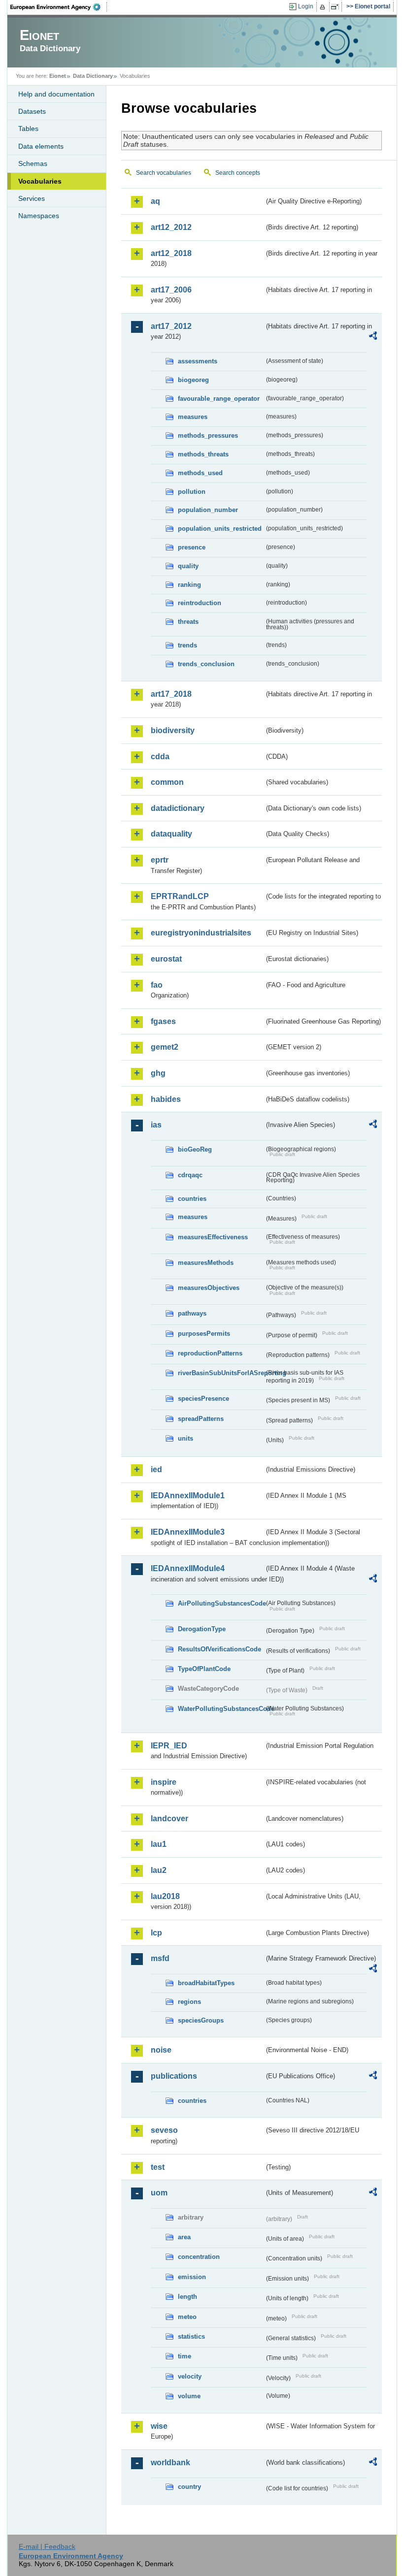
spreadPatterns (201, 1419)
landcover (169, 1819)
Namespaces (39, 216)
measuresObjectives (209, 1288)
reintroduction (200, 603)
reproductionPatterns (210, 1353)
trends (187, 645)
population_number (208, 510)
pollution (192, 492)
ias (156, 1125)
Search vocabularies (164, 173)
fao (157, 985)
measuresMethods (206, 1263)
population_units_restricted (220, 529)
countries (192, 1199)
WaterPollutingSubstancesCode (221, 1709)
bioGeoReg (195, 1149)
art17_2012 (171, 326)
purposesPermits (204, 1334)
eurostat (166, 959)
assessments (198, 361)
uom (159, 2193)
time (185, 2356)
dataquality (171, 834)
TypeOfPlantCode (204, 1669)
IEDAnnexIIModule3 (188, 1532)
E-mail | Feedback (47, 2546)
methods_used (200, 473)
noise (161, 2050)
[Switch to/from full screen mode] (337, 7)
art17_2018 (171, 694)
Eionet (58, 76)
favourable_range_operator (219, 399)
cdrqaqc (190, 1175)
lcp (156, 1933)
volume (189, 2396)
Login (306, 6)
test (158, 2167)
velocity (190, 2376)
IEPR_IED (169, 1746)
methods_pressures (208, 435)
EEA (59, 7)
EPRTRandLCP (180, 896)
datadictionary (178, 808)
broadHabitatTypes (206, 1983)
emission (192, 2277)
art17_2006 (171, 290)
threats (188, 622)
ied (156, 1469)
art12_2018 (171, 253)
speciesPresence (203, 1399)
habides (166, 1099)
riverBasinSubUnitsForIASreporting (221, 1373)
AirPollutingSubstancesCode (221, 1603)
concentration (199, 2257)
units (185, 1438)
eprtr (160, 860)
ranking (189, 585)
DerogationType (202, 1629)
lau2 (159, 1870)
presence (192, 547)
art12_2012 (171, 227)
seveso (164, 2130)
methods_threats (203, 454)
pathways (192, 1313)
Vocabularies (40, 181)
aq (155, 201)
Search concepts (238, 173)
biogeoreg (193, 380)
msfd (160, 1958)
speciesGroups (201, 2020)
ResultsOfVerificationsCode (219, 1649)
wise (159, 2426)
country (189, 2487)
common (167, 782)
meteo (187, 2317)
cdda (160, 757)
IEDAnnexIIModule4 (188, 1568)
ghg (158, 1073)
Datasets (32, 111)
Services (32, 198)
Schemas (33, 163)
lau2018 (165, 1896)
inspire (164, 1782)
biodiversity (173, 730)
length (187, 2297)
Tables (28, 129)
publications (174, 2076)
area (184, 2237)
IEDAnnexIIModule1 (188, 1496)
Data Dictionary (93, 76)
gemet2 (165, 1047)
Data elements (41, 146)
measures (193, 417)
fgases (163, 1021)
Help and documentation (56, 94)
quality (188, 566)
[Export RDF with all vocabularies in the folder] (373, 337)
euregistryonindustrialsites (201, 933)
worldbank (170, 2463)
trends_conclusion (206, 664)
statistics (191, 2336)
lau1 (159, 1844)
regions (189, 2002)
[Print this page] (324, 7)
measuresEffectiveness (213, 1237)
